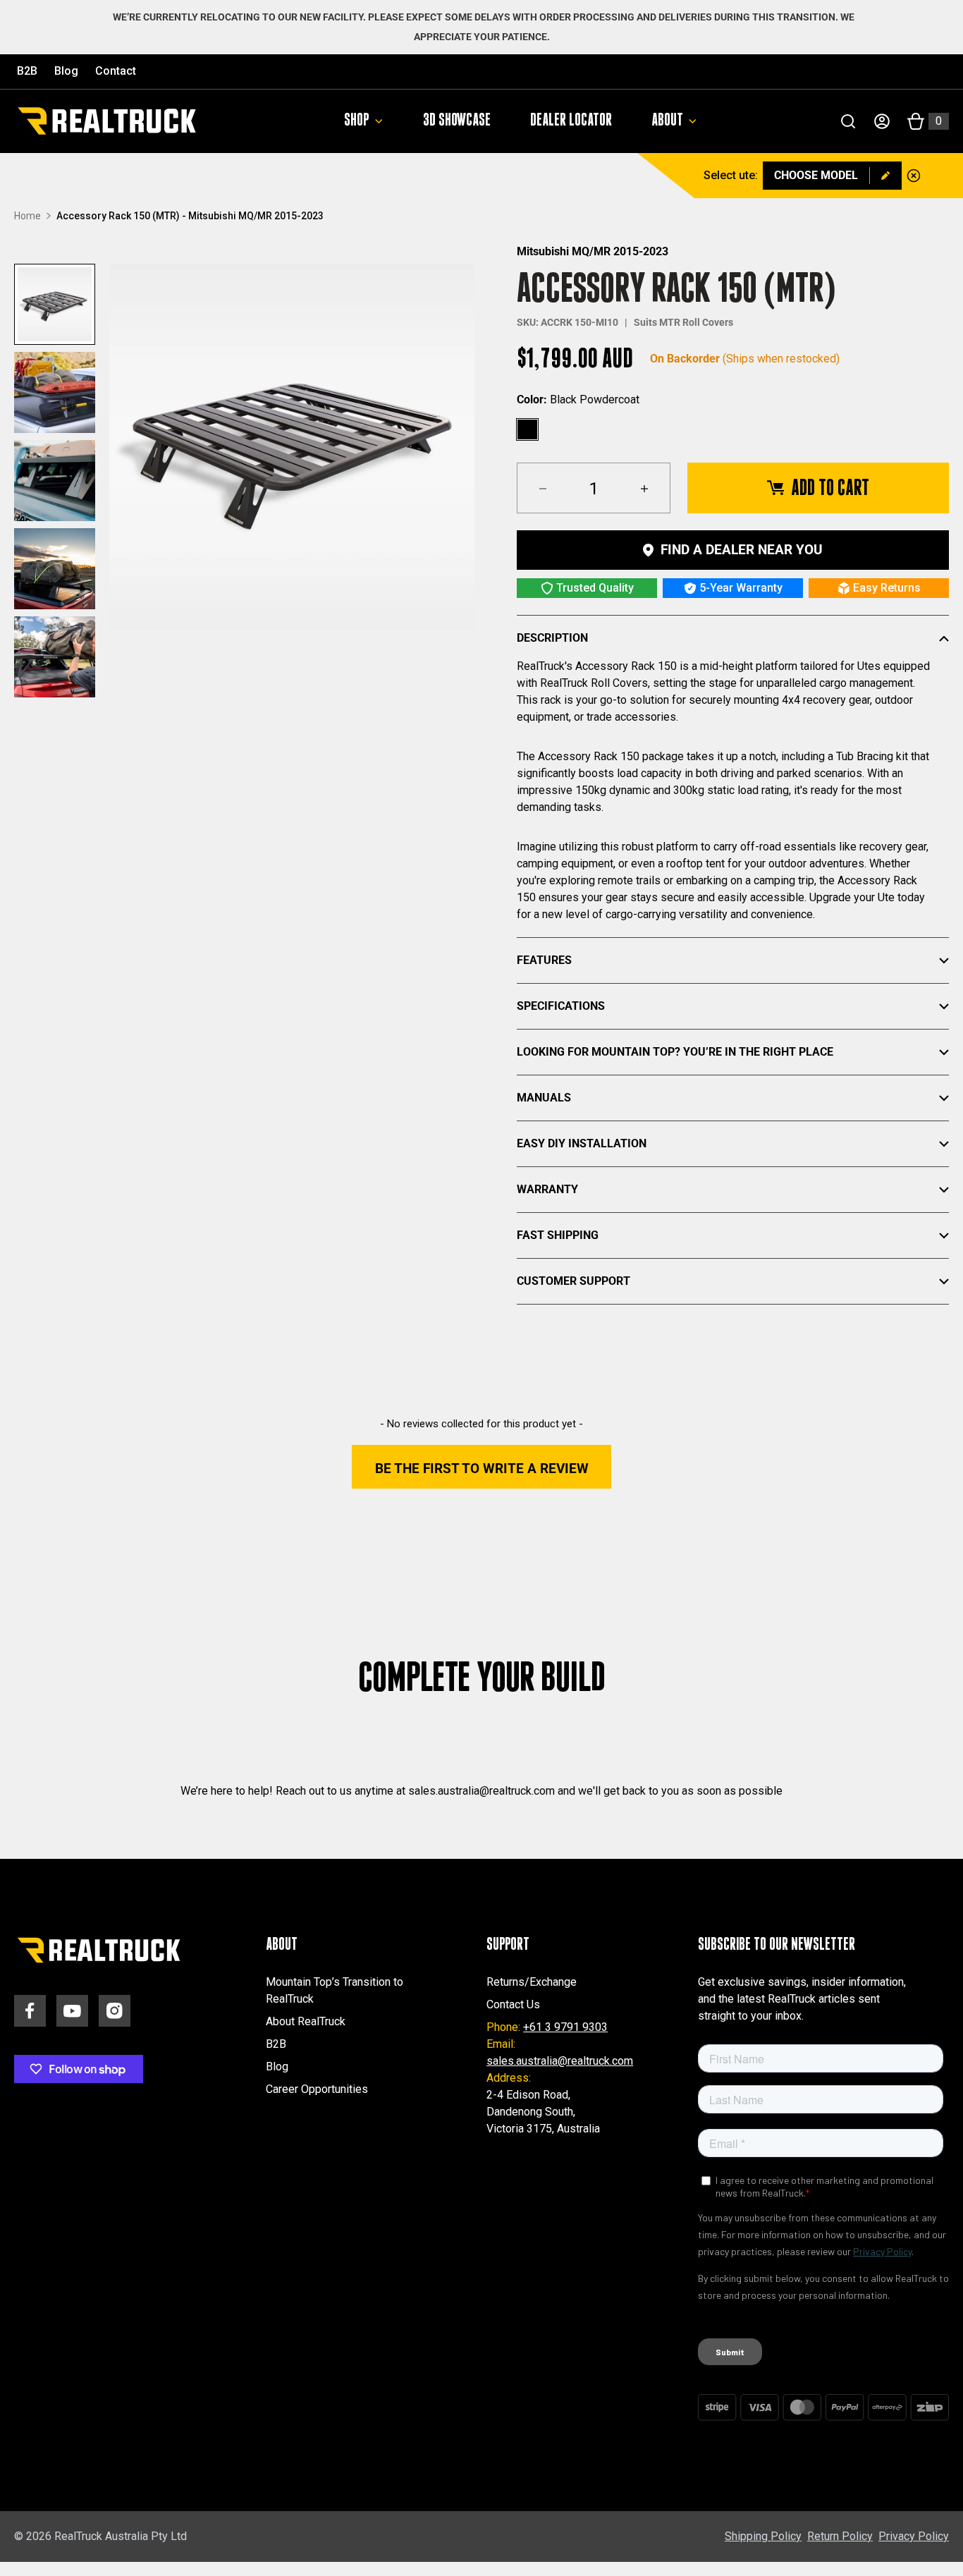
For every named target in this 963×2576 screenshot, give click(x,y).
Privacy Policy (914, 2536)
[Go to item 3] (55, 481)
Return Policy (840, 2536)
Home (27, 216)
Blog (66, 71)
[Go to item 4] (55, 569)
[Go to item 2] (55, 392)
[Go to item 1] (55, 304)
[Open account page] (882, 121)
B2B (27, 71)
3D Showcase (457, 121)
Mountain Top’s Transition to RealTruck (335, 1990)
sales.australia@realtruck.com (560, 2061)
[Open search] (848, 121)
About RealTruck (306, 2021)
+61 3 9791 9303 (565, 2027)
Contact (116, 71)
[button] (481, 1467)
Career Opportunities (317, 2089)
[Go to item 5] (55, 657)
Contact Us (513, 2004)
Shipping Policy (763, 2536)
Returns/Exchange (532, 1982)
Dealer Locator (571, 121)
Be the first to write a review (482, 1469)
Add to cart (830, 488)
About (667, 121)
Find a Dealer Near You (742, 550)
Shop (357, 121)
